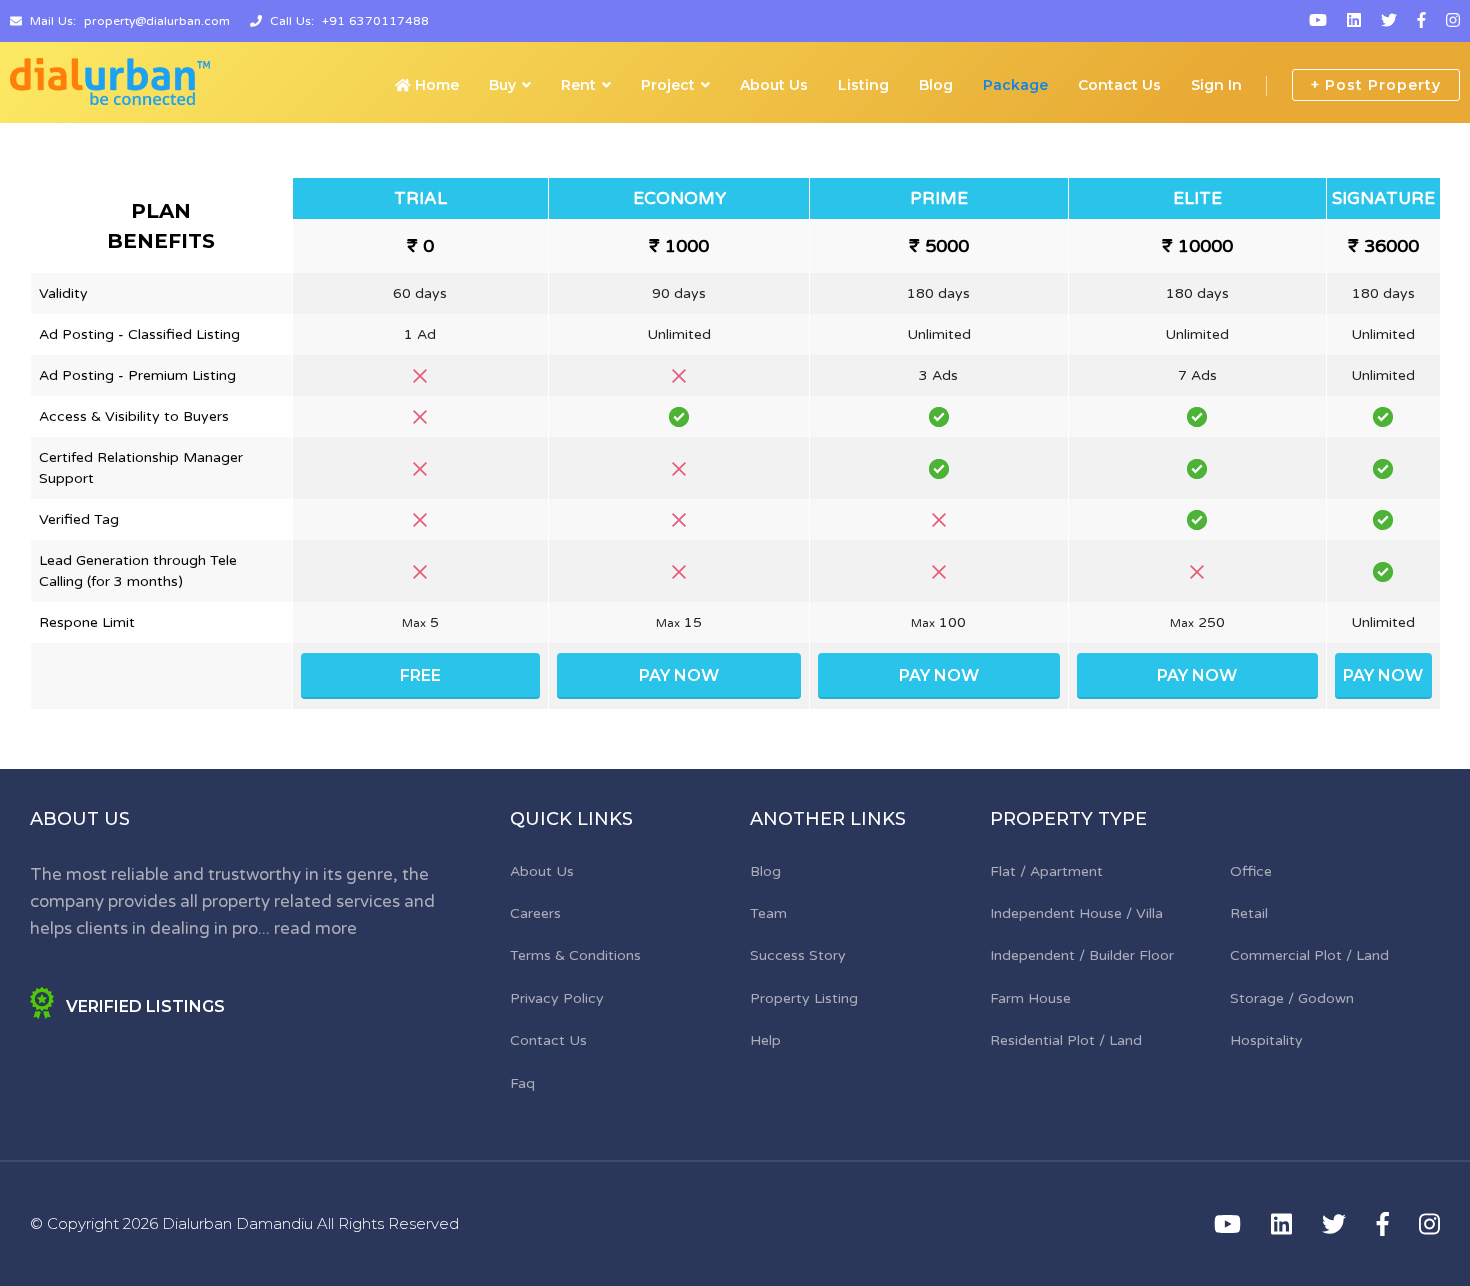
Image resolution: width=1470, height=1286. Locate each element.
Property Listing (804, 998)
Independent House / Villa (1076, 913)
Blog (936, 85)
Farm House (1030, 998)
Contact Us (1119, 85)
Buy (502, 85)
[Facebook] (1421, 21)
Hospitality (1266, 1040)
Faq (522, 1083)
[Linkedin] (1354, 21)
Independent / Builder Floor (1082, 955)
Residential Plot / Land (1066, 1040)
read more (315, 928)
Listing (863, 85)
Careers (535, 913)
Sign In (1216, 85)
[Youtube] (1318, 21)
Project (668, 85)
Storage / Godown (1292, 998)
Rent (578, 85)
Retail (1249, 913)
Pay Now (679, 675)
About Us (774, 85)
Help (765, 1040)
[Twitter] (1389, 21)
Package (1015, 85)
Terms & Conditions (575, 955)
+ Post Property (1376, 85)
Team (768, 913)
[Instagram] (1453, 21)
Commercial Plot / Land (1309, 955)
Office (1251, 871)
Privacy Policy (557, 998)
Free (420, 675)
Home (435, 85)
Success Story (798, 955)
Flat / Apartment (1046, 871)
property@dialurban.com (157, 21)
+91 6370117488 (375, 21)
